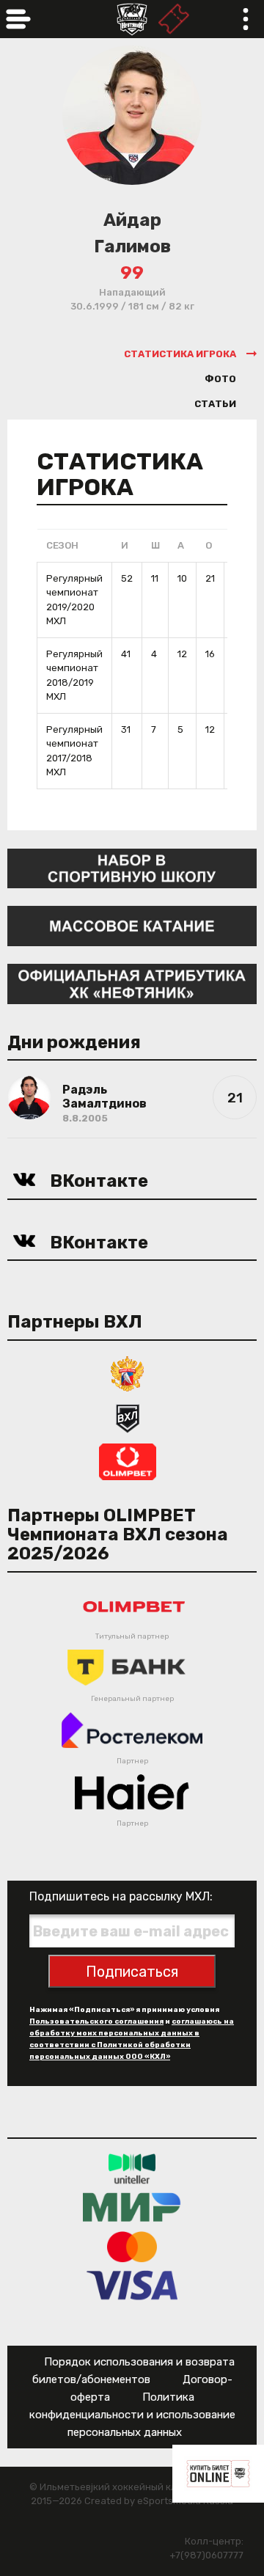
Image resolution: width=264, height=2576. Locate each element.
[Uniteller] (132, 2168)
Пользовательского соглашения (96, 2021)
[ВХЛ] (128, 1417)
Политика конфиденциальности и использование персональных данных (132, 2415)
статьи (215, 404)
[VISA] (132, 2284)
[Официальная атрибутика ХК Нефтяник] (132, 983)
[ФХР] (128, 1373)
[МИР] (132, 2207)
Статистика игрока (180, 354)
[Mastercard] (132, 2246)
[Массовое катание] (132, 925)
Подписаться (132, 1972)
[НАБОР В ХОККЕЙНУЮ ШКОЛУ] (132, 867)
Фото (220, 379)
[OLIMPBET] (128, 1461)
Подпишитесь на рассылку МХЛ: (121, 1896)
